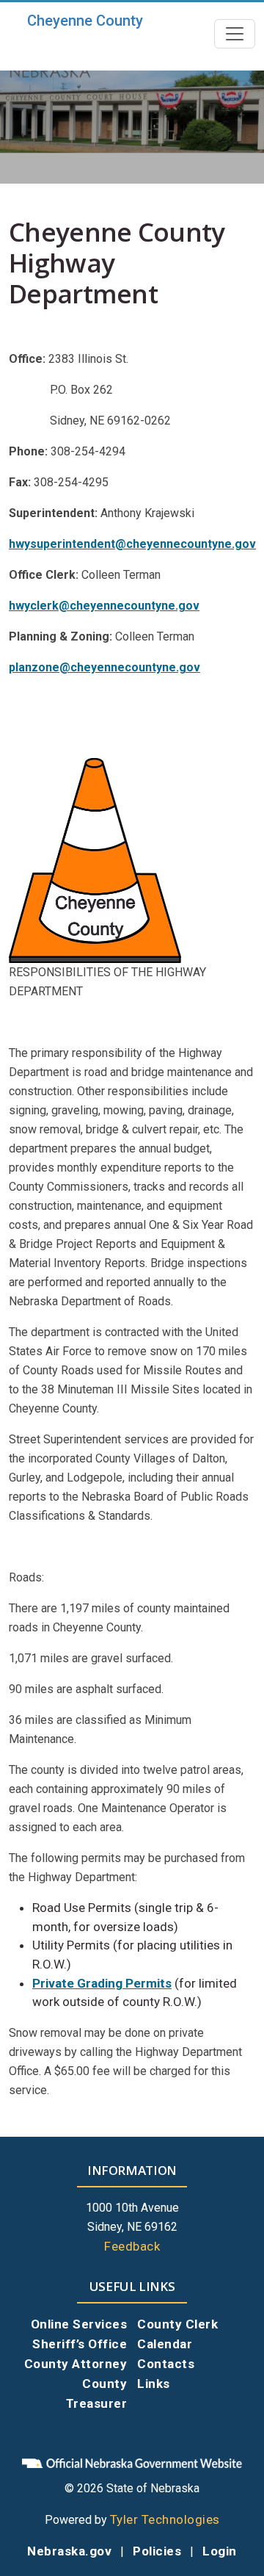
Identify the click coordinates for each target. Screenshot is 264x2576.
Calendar (165, 2344)
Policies (157, 2551)
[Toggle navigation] (235, 34)
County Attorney (76, 2364)
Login (220, 2551)
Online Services (79, 2324)
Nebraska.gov (69, 2551)
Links (154, 2384)
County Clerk (177, 2324)
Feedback (132, 2246)
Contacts (166, 2364)
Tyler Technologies (165, 2519)
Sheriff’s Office (80, 2344)
